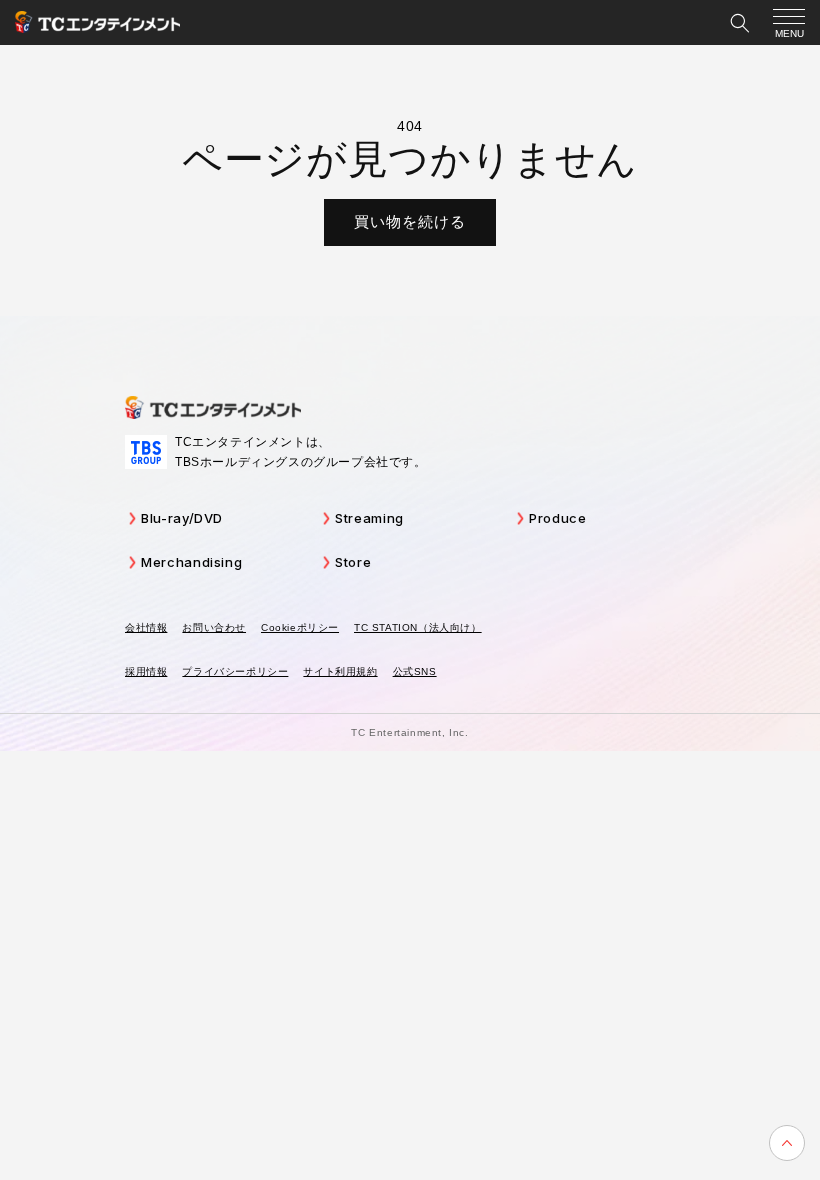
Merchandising (191, 562)
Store (353, 562)
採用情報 (146, 671)
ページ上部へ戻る (787, 1143)
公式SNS (415, 671)
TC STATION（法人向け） (418, 627)
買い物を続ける (410, 221)
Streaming (369, 518)
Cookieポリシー (300, 627)
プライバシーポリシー (235, 671)
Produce (558, 518)
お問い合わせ (214, 627)
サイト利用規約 (340, 671)
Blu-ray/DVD (182, 518)
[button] (740, 23)
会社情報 (146, 627)
